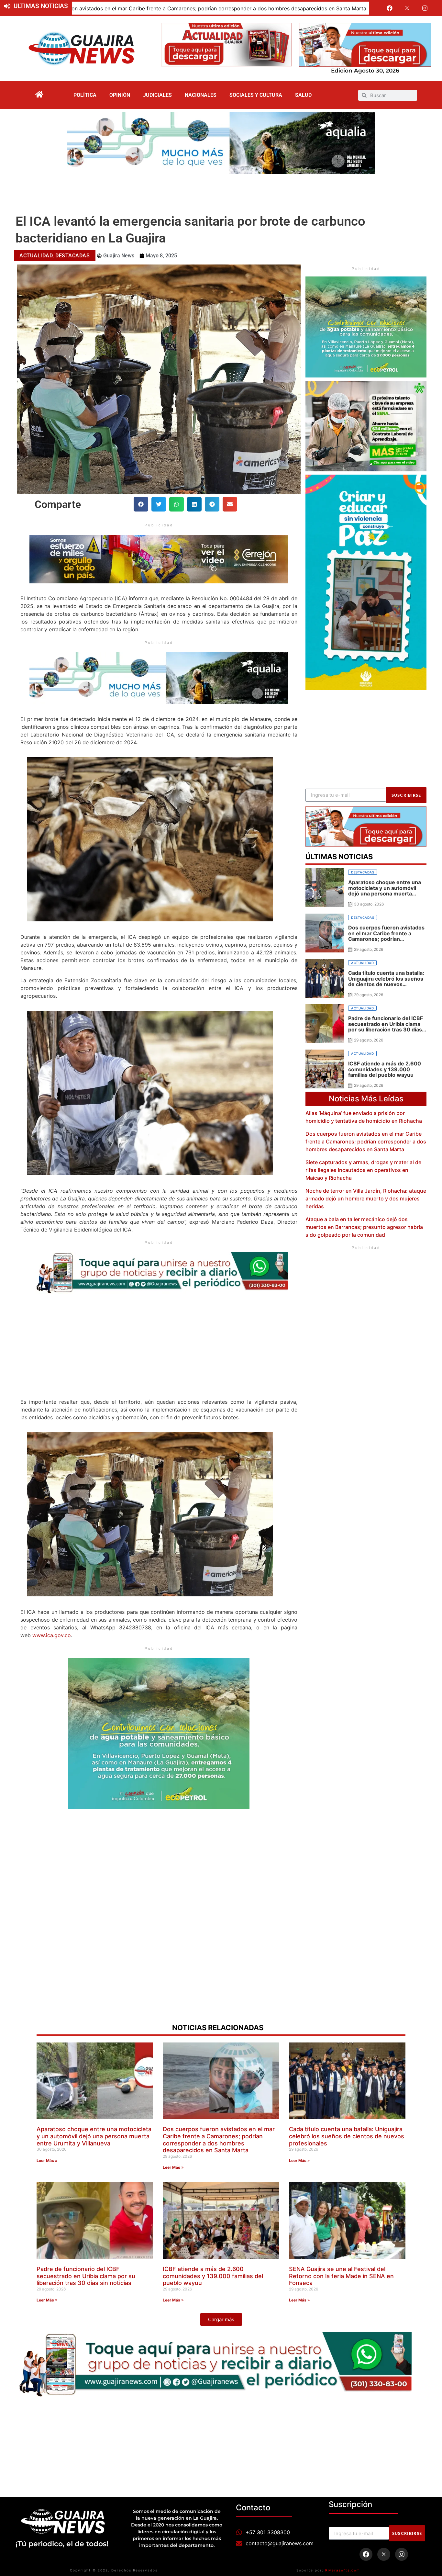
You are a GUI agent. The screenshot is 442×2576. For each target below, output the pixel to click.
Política (85, 95)
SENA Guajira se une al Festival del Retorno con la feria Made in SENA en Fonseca (341, 2276)
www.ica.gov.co (52, 1635)
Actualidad (36, 256)
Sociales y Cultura (256, 95)
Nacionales (201, 95)
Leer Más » (47, 2160)
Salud (303, 95)
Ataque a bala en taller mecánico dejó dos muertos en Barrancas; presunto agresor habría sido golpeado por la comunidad (364, 1227)
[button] (141, 504)
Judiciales (157, 95)
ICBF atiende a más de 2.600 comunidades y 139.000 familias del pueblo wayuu (213, 2276)
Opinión (120, 95)
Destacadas (72, 256)
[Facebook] (390, 8)
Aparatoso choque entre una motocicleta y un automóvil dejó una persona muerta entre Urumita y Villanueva (94, 2136)
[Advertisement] (221, 192)
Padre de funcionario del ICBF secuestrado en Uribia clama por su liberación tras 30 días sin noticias (86, 2276)
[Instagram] (425, 8)
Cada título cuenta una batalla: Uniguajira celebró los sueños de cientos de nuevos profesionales (284, 8)
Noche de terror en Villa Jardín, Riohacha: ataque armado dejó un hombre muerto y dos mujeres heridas (366, 1198)
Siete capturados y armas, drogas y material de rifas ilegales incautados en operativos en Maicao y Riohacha (363, 1170)
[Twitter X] (407, 8)
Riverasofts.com (343, 2570)
